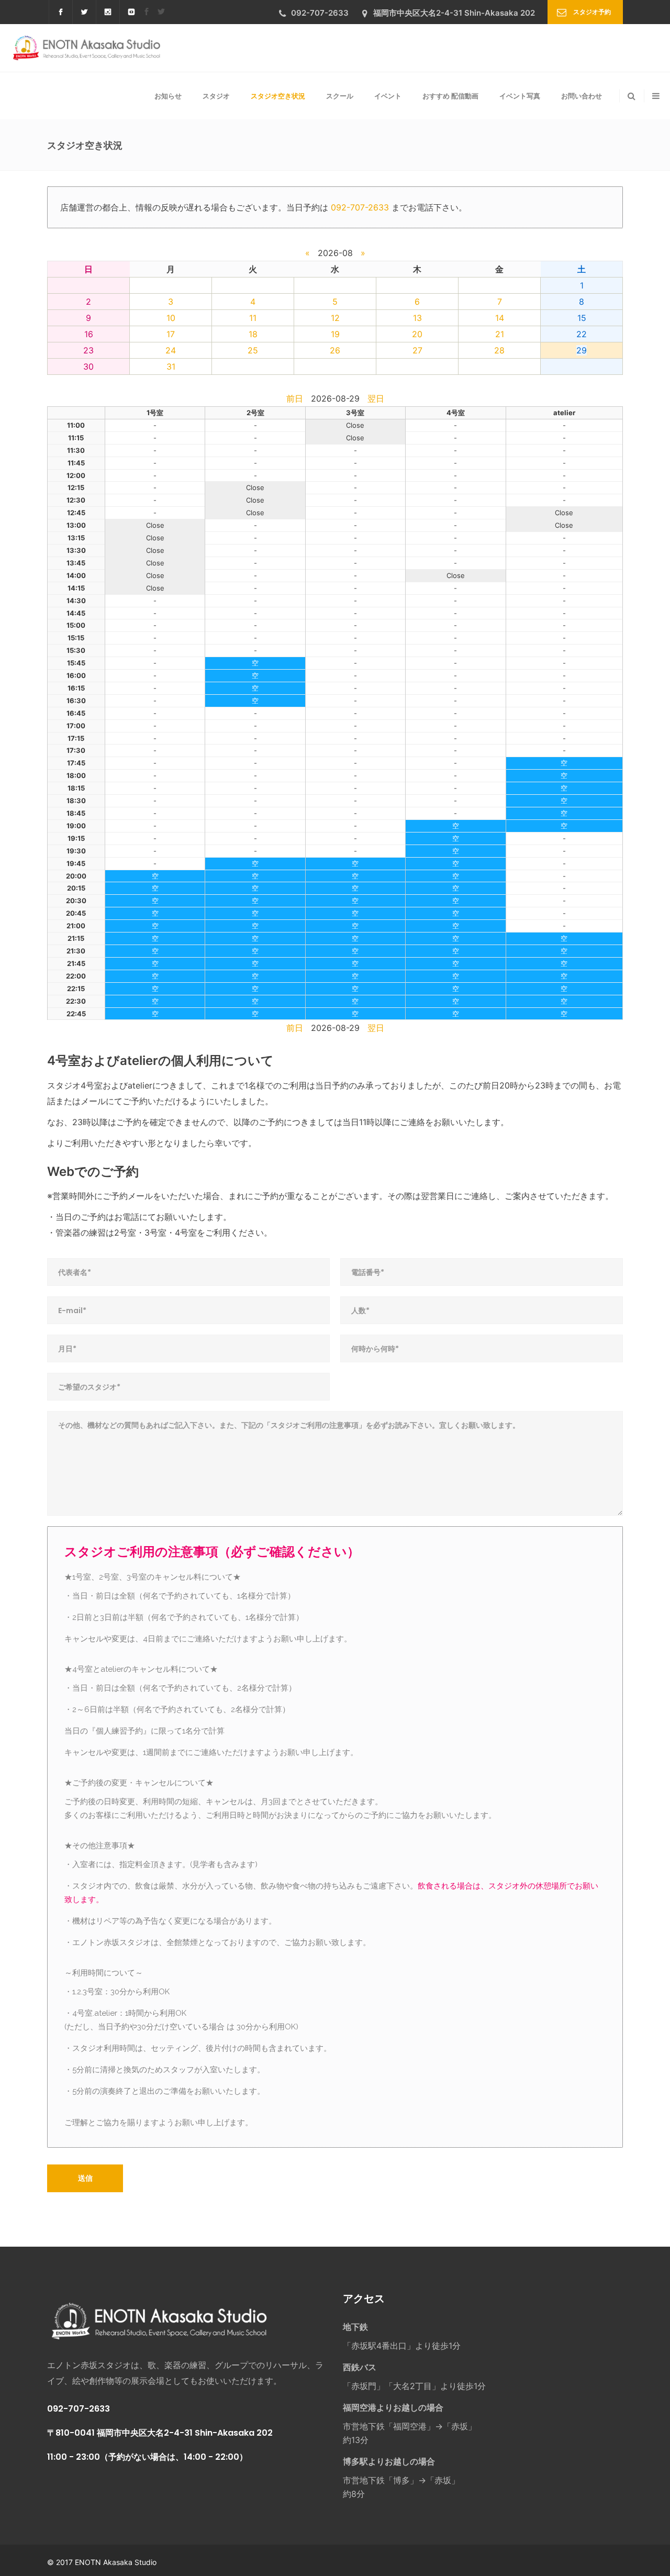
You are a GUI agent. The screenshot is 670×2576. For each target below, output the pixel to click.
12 (335, 318)
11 (253, 318)
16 (89, 334)
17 (171, 334)
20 (417, 334)
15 (582, 318)
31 (171, 367)
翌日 (376, 398)
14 (500, 318)
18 (253, 334)
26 (335, 350)
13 (417, 318)
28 (499, 350)
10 (171, 318)
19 (335, 334)
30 (88, 367)
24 (171, 350)
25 (253, 350)
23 (88, 350)
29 (582, 350)
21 (500, 334)
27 (417, 350)
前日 (295, 398)
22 (582, 334)
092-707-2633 (360, 207)
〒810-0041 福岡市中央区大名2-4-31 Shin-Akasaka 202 (160, 2433)
